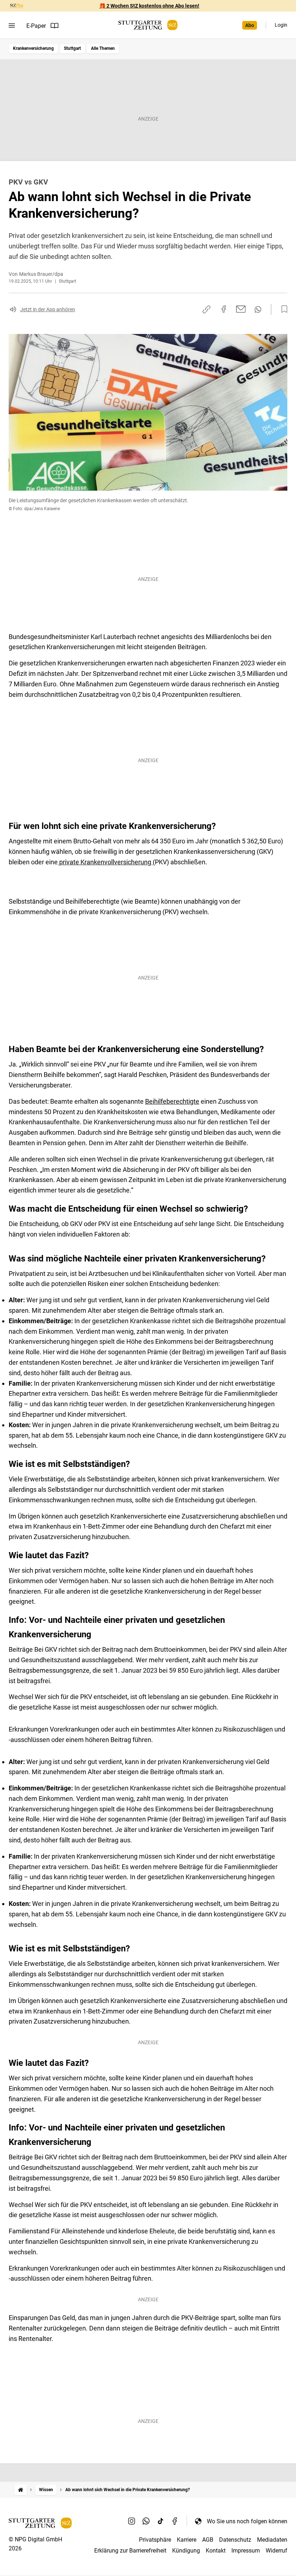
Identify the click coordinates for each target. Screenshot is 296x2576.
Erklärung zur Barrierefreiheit (130, 2551)
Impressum (246, 2551)
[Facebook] (175, 2521)
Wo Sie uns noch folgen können (247, 2521)
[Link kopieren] (206, 309)
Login (281, 25)
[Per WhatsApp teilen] (258, 309)
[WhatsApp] (146, 2521)
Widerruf (277, 2551)
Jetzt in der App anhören (48, 309)
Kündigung (186, 2551)
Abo (250, 25)
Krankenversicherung (33, 48)
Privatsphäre (155, 2540)
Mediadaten (272, 2540)
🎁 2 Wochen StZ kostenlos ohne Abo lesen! (149, 6)
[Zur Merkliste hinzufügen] (282, 309)
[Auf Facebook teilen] (224, 309)
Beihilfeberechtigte (172, 1101)
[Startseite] (21, 2490)
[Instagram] (132, 2521)
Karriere (187, 2540)
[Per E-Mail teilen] (241, 309)
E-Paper (36, 26)
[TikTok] (161, 2521)
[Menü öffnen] (12, 26)
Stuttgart (72, 48)
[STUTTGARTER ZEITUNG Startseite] (148, 25)
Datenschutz (235, 2540)
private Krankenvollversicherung (105, 862)
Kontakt (216, 2551)
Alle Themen (103, 48)
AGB (208, 2540)
